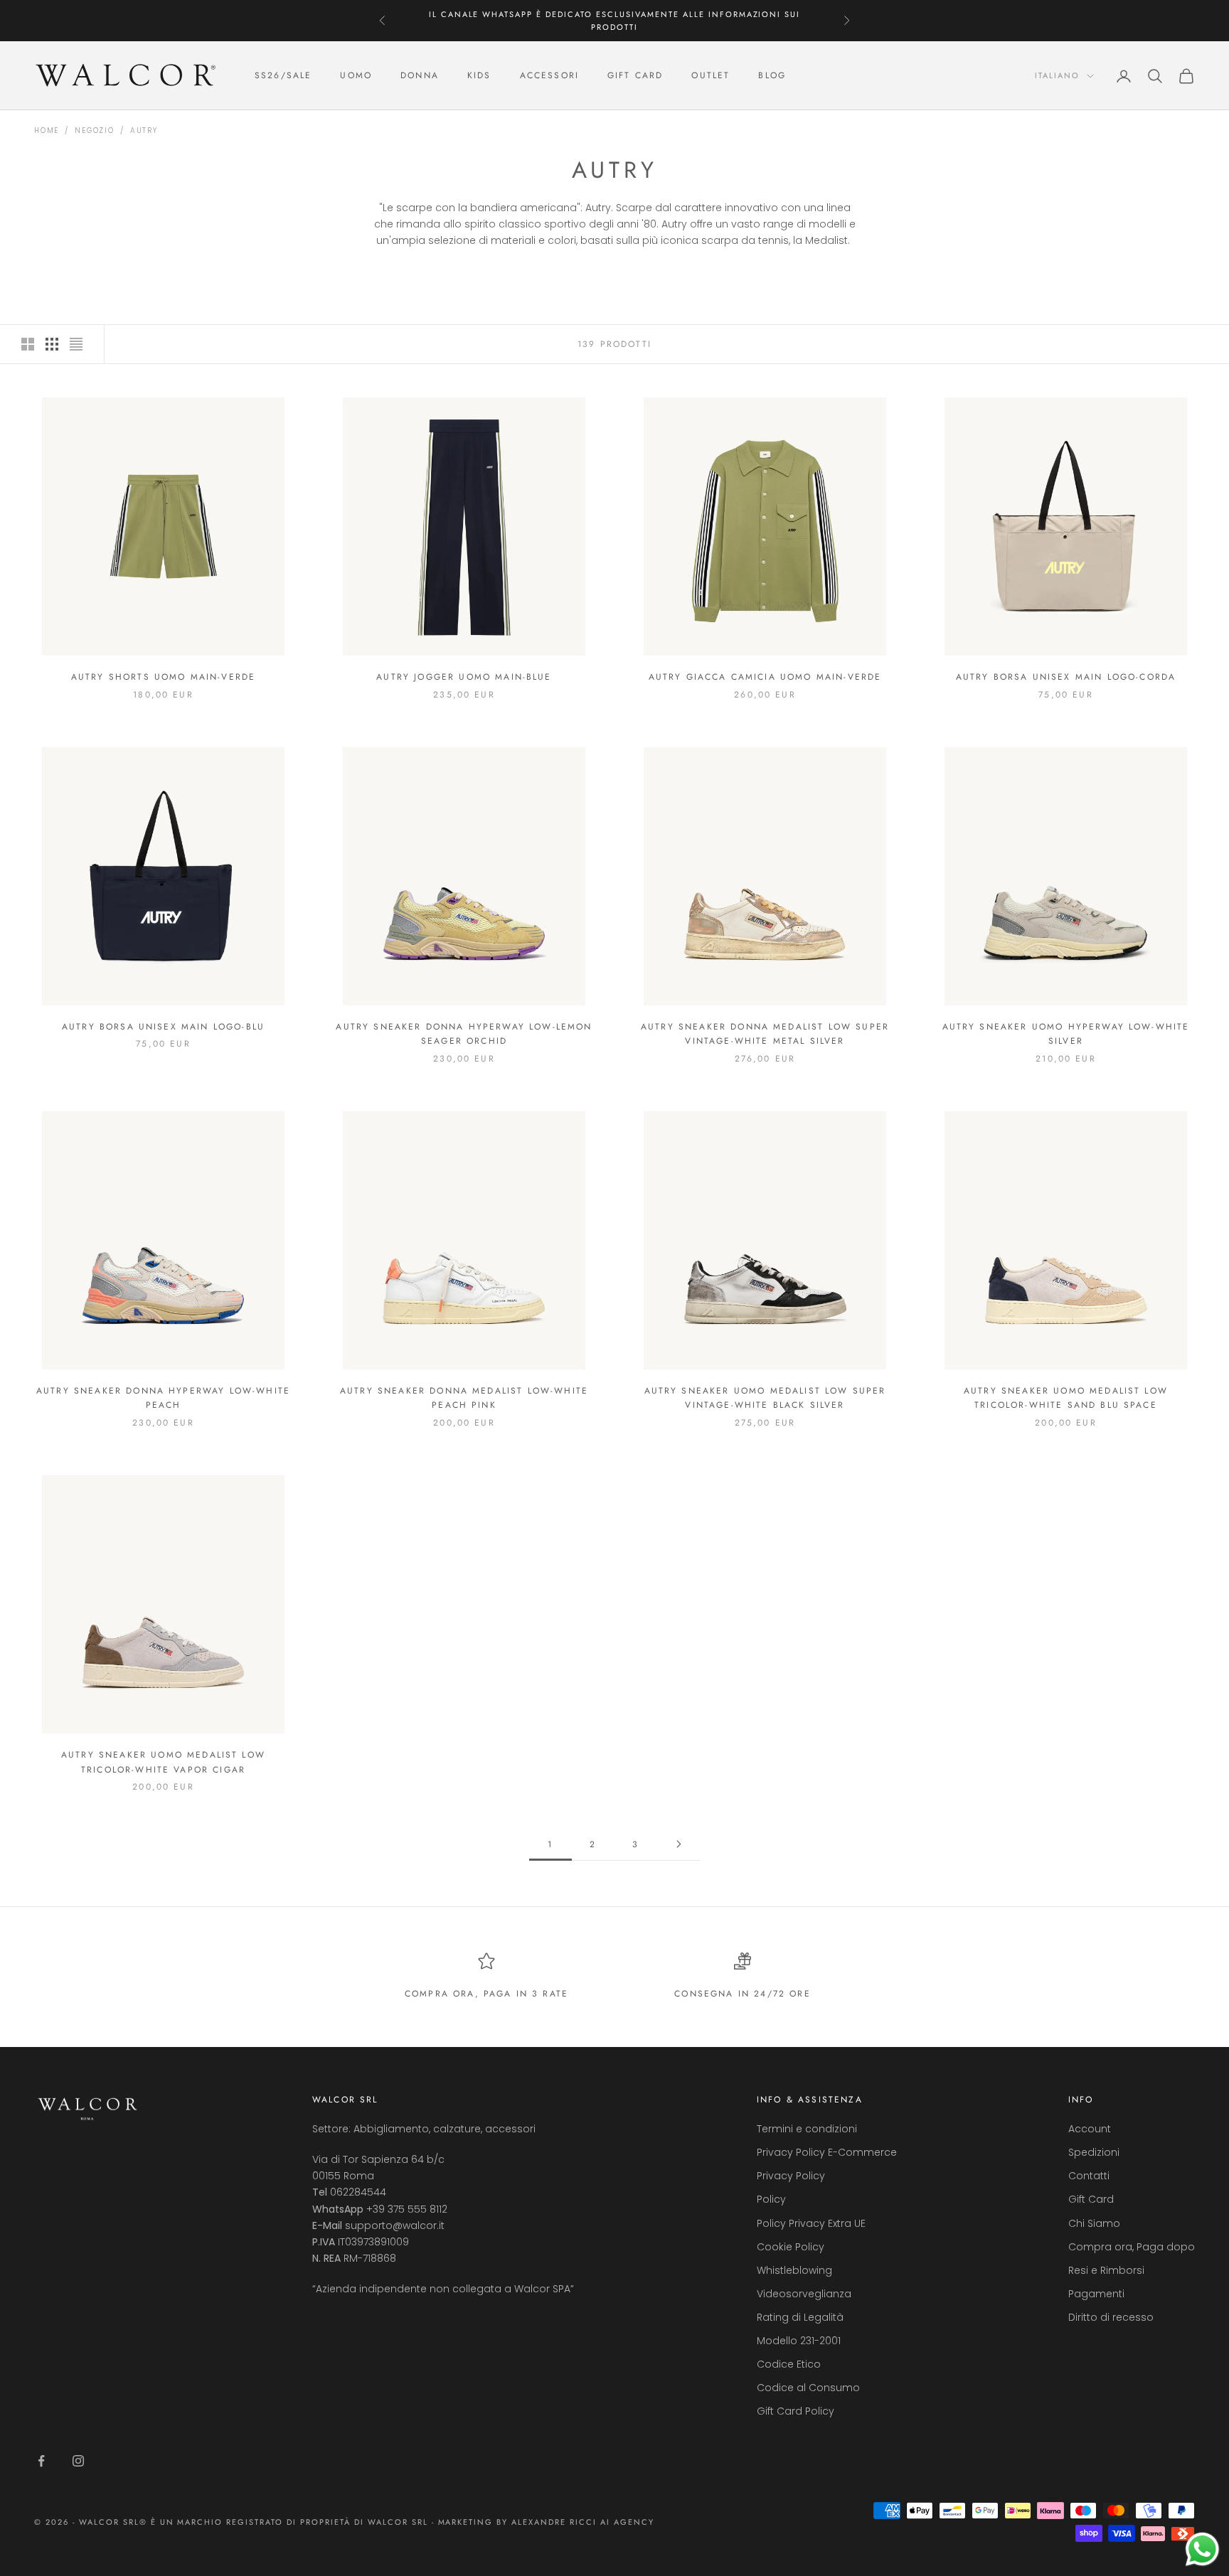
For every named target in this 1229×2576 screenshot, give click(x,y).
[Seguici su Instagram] (78, 2461)
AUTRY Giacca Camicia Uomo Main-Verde (765, 677)
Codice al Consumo (808, 2388)
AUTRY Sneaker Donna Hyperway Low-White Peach (163, 1398)
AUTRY (144, 130)
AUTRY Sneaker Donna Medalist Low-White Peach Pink (464, 1398)
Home (47, 130)
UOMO (356, 76)
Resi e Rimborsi (1106, 2270)
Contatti (1089, 2176)
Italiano (1057, 76)
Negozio (95, 130)
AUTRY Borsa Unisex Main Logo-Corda (1066, 677)
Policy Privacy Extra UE (811, 2223)
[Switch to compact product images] (76, 344)
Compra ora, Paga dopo (1132, 2247)
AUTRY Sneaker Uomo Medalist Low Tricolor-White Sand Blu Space (1066, 1398)
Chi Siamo (1094, 2223)
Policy (771, 2199)
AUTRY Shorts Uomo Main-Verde (163, 677)
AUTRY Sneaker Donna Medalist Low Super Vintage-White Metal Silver (765, 1034)
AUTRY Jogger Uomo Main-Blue (464, 677)
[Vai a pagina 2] (679, 1844)
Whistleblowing (794, 2270)
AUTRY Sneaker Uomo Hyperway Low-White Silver (1066, 1034)
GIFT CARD (635, 76)
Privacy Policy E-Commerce (827, 2152)
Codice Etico (789, 2364)
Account (1090, 2129)
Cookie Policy (791, 2247)
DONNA (420, 76)
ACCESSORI (549, 76)
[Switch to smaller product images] (52, 344)
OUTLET (711, 76)
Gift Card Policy (796, 2411)
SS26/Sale (283, 76)
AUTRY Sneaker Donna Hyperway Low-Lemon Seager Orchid (464, 1034)
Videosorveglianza (804, 2294)
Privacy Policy (791, 2176)
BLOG (772, 76)
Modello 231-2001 (799, 2341)
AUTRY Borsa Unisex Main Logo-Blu (163, 1027)
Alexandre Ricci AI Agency (583, 2522)
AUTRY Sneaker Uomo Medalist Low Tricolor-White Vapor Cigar (163, 1762)
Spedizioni (1094, 2152)
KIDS (479, 76)
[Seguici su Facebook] (41, 2461)
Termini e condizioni (807, 2129)
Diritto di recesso (1111, 2317)
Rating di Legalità (800, 2317)
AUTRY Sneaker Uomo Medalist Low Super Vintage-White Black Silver (765, 1398)
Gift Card (1091, 2199)
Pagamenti (1096, 2294)
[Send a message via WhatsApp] (1202, 2549)
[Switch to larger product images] (28, 344)
